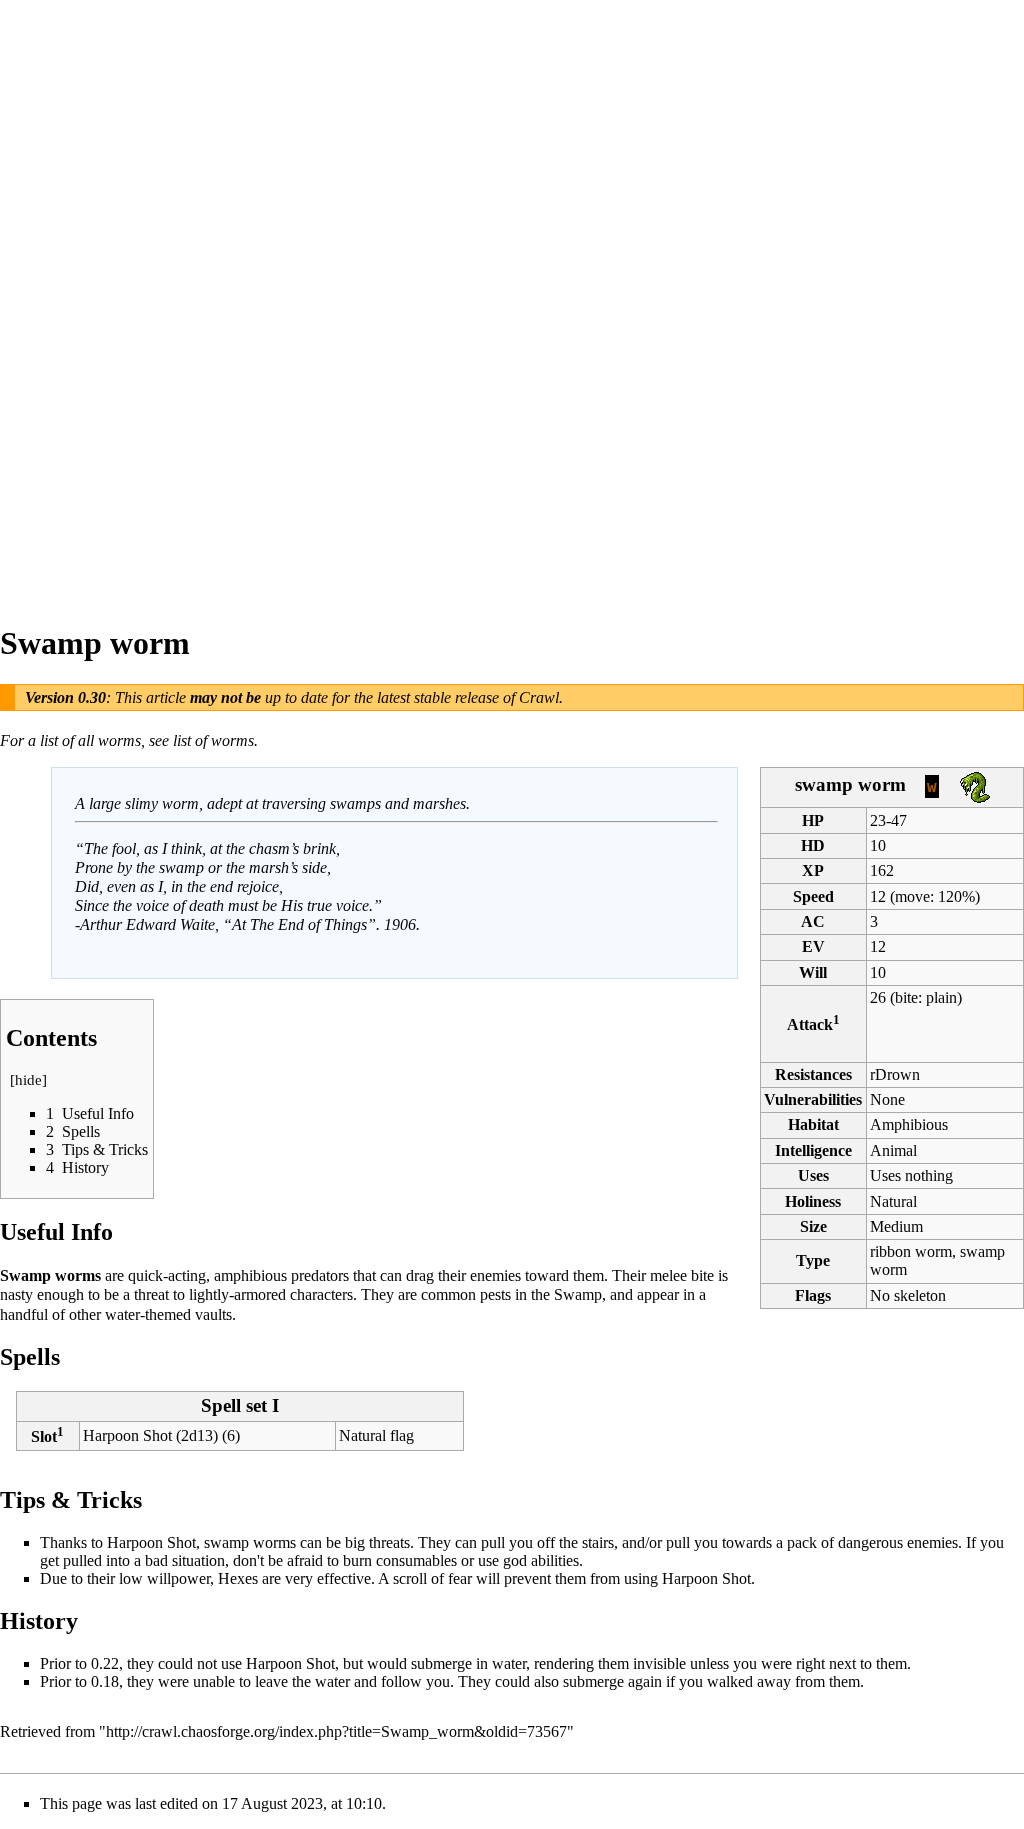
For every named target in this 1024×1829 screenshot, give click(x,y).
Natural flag (376, 1435)
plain (941, 997)
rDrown (895, 1074)
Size (813, 1226)
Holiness (813, 1201)
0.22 (105, 1663)
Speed (813, 896)
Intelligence (813, 1150)
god (515, 1560)
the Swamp (566, 1294)
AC (813, 921)
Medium (896, 1226)
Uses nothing (911, 1175)
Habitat (813, 1124)
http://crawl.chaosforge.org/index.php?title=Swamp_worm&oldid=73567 (336, 1731)
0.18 (105, 1681)
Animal (893, 1150)
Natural (893, 1201)
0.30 (92, 697)
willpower (178, 1578)
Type (813, 1260)
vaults (213, 1314)
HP (813, 820)
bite (906, 997)
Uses (813, 1175)
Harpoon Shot (127, 1435)
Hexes (238, 1578)
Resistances (813, 1074)
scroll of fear (432, 1578)
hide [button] (28, 1080)
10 (878, 972)
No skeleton (908, 1295)
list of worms (213, 740)
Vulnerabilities (813, 1099)
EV (813, 946)
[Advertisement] (80, 300)
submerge (441, 1663)
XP (813, 870)
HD (813, 845)
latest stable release (438, 697)
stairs (598, 1542)
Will (813, 972)
